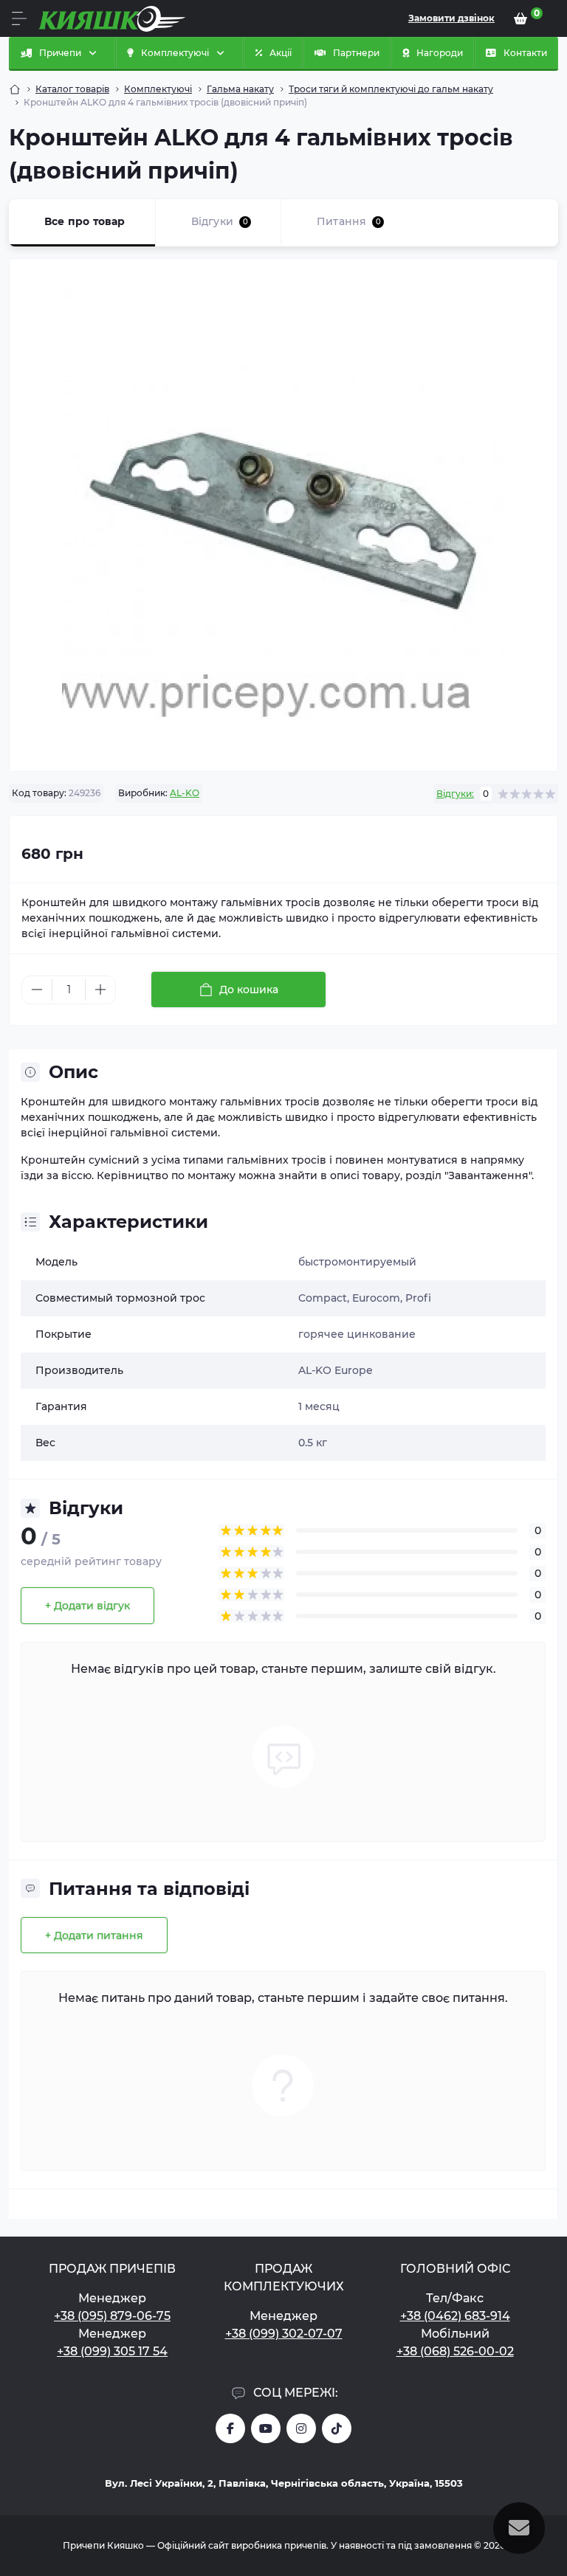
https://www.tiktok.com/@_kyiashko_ (337, 2428)
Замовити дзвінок (451, 18)
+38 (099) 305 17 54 (112, 2351)
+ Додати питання (94, 1936)
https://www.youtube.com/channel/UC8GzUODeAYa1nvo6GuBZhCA (266, 2428)
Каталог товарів (72, 89)
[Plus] (100, 990)
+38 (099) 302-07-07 (284, 2334)
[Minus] (37, 990)
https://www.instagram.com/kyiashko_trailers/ (301, 2428)
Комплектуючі (158, 89)
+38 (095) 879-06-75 (112, 2316)
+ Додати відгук (87, 1606)
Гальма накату (240, 89)
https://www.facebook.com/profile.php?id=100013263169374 (230, 2428)
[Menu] (19, 18)
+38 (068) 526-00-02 (455, 2351)
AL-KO (185, 793)
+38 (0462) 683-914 (455, 2316)
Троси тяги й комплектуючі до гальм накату (391, 89)
